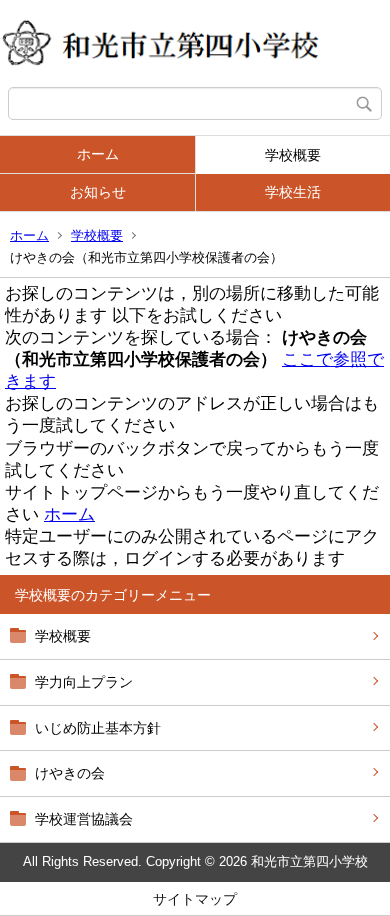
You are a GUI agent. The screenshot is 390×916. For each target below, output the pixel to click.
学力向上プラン (84, 682)
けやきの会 (70, 773)
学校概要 (293, 155)
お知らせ (98, 192)
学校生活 (293, 192)
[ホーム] (195, 43)
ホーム (98, 154)
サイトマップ (195, 899)
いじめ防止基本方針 (98, 728)
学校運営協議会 (84, 819)
